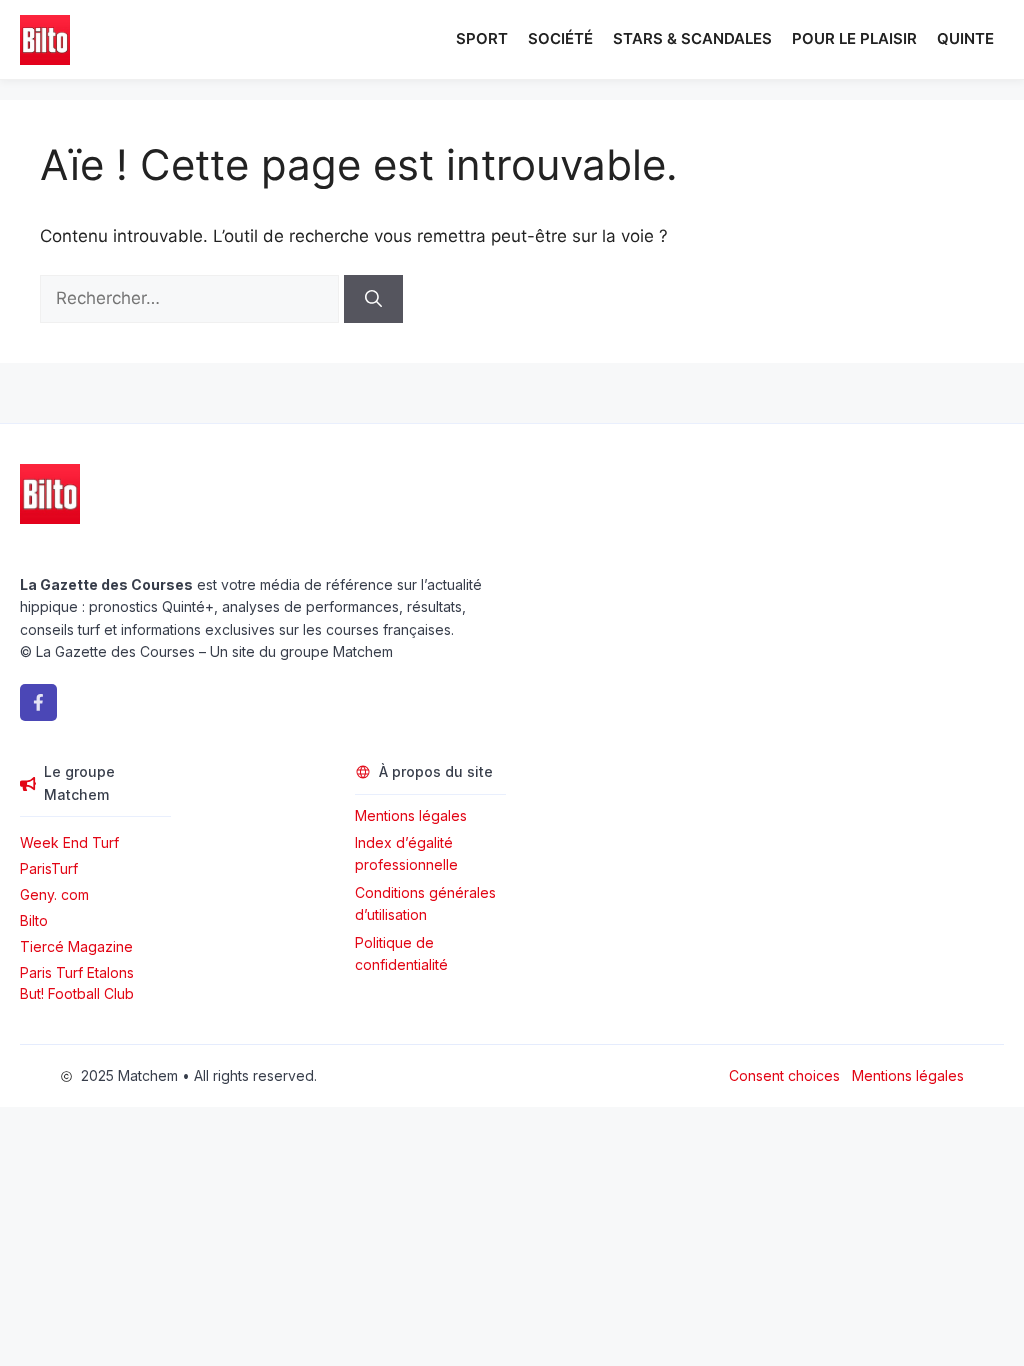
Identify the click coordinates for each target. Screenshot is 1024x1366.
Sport (482, 38)
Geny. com (54, 894)
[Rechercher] (373, 299)
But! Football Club (77, 993)
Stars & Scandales (692, 38)
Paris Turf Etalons (77, 972)
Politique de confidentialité (401, 953)
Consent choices (784, 1075)
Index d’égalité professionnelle (408, 853)
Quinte (965, 38)
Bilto (34, 920)
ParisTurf (49, 868)
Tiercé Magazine (76, 946)
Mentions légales (411, 815)
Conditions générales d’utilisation (425, 903)
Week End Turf (69, 842)
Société (560, 38)
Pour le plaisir (854, 38)
